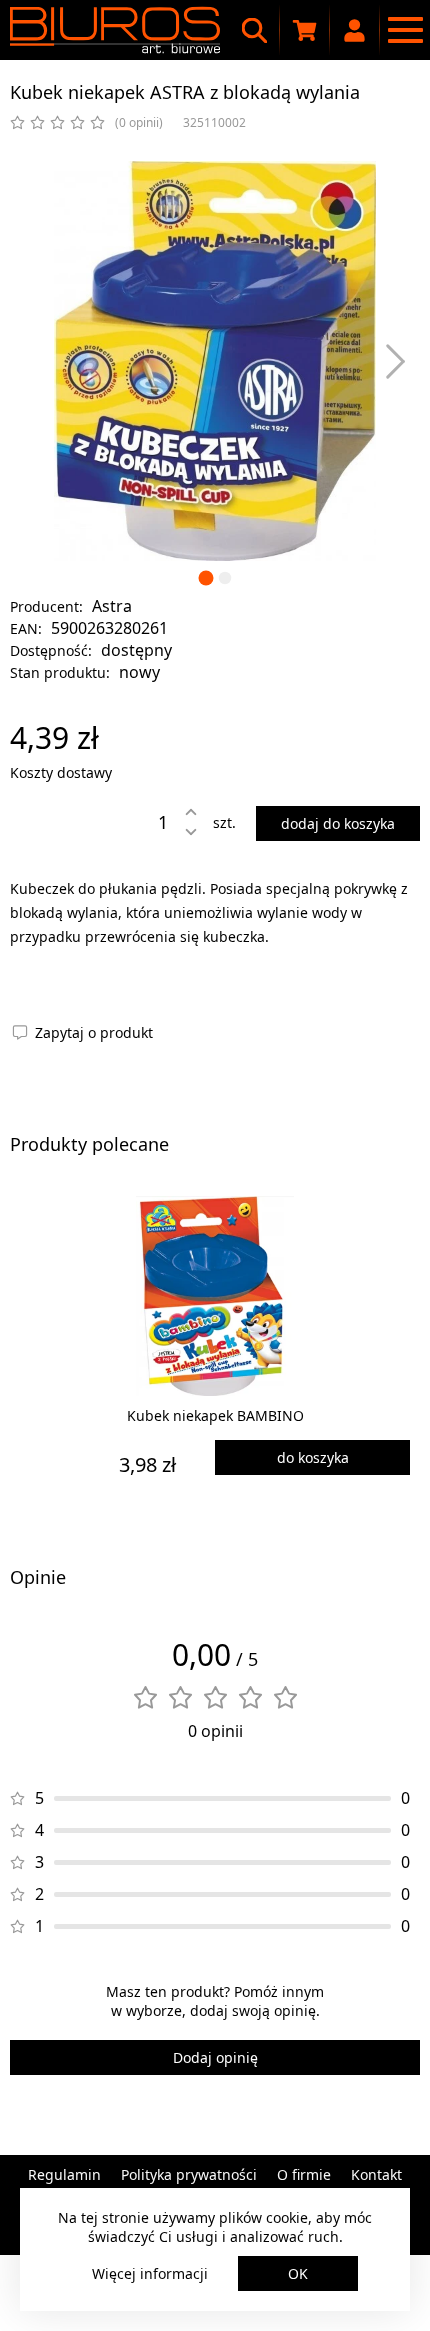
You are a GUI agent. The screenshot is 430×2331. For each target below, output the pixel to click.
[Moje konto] (355, 30)
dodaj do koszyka (338, 823)
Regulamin (64, 2174)
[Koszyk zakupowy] (305, 30)
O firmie (304, 2174)
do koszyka (313, 1457)
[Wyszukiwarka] (255, 30)
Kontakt (376, 2174)
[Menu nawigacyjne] (405, 30)
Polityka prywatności (189, 2174)
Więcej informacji (150, 2273)
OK (298, 2273)
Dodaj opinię (215, 2057)
